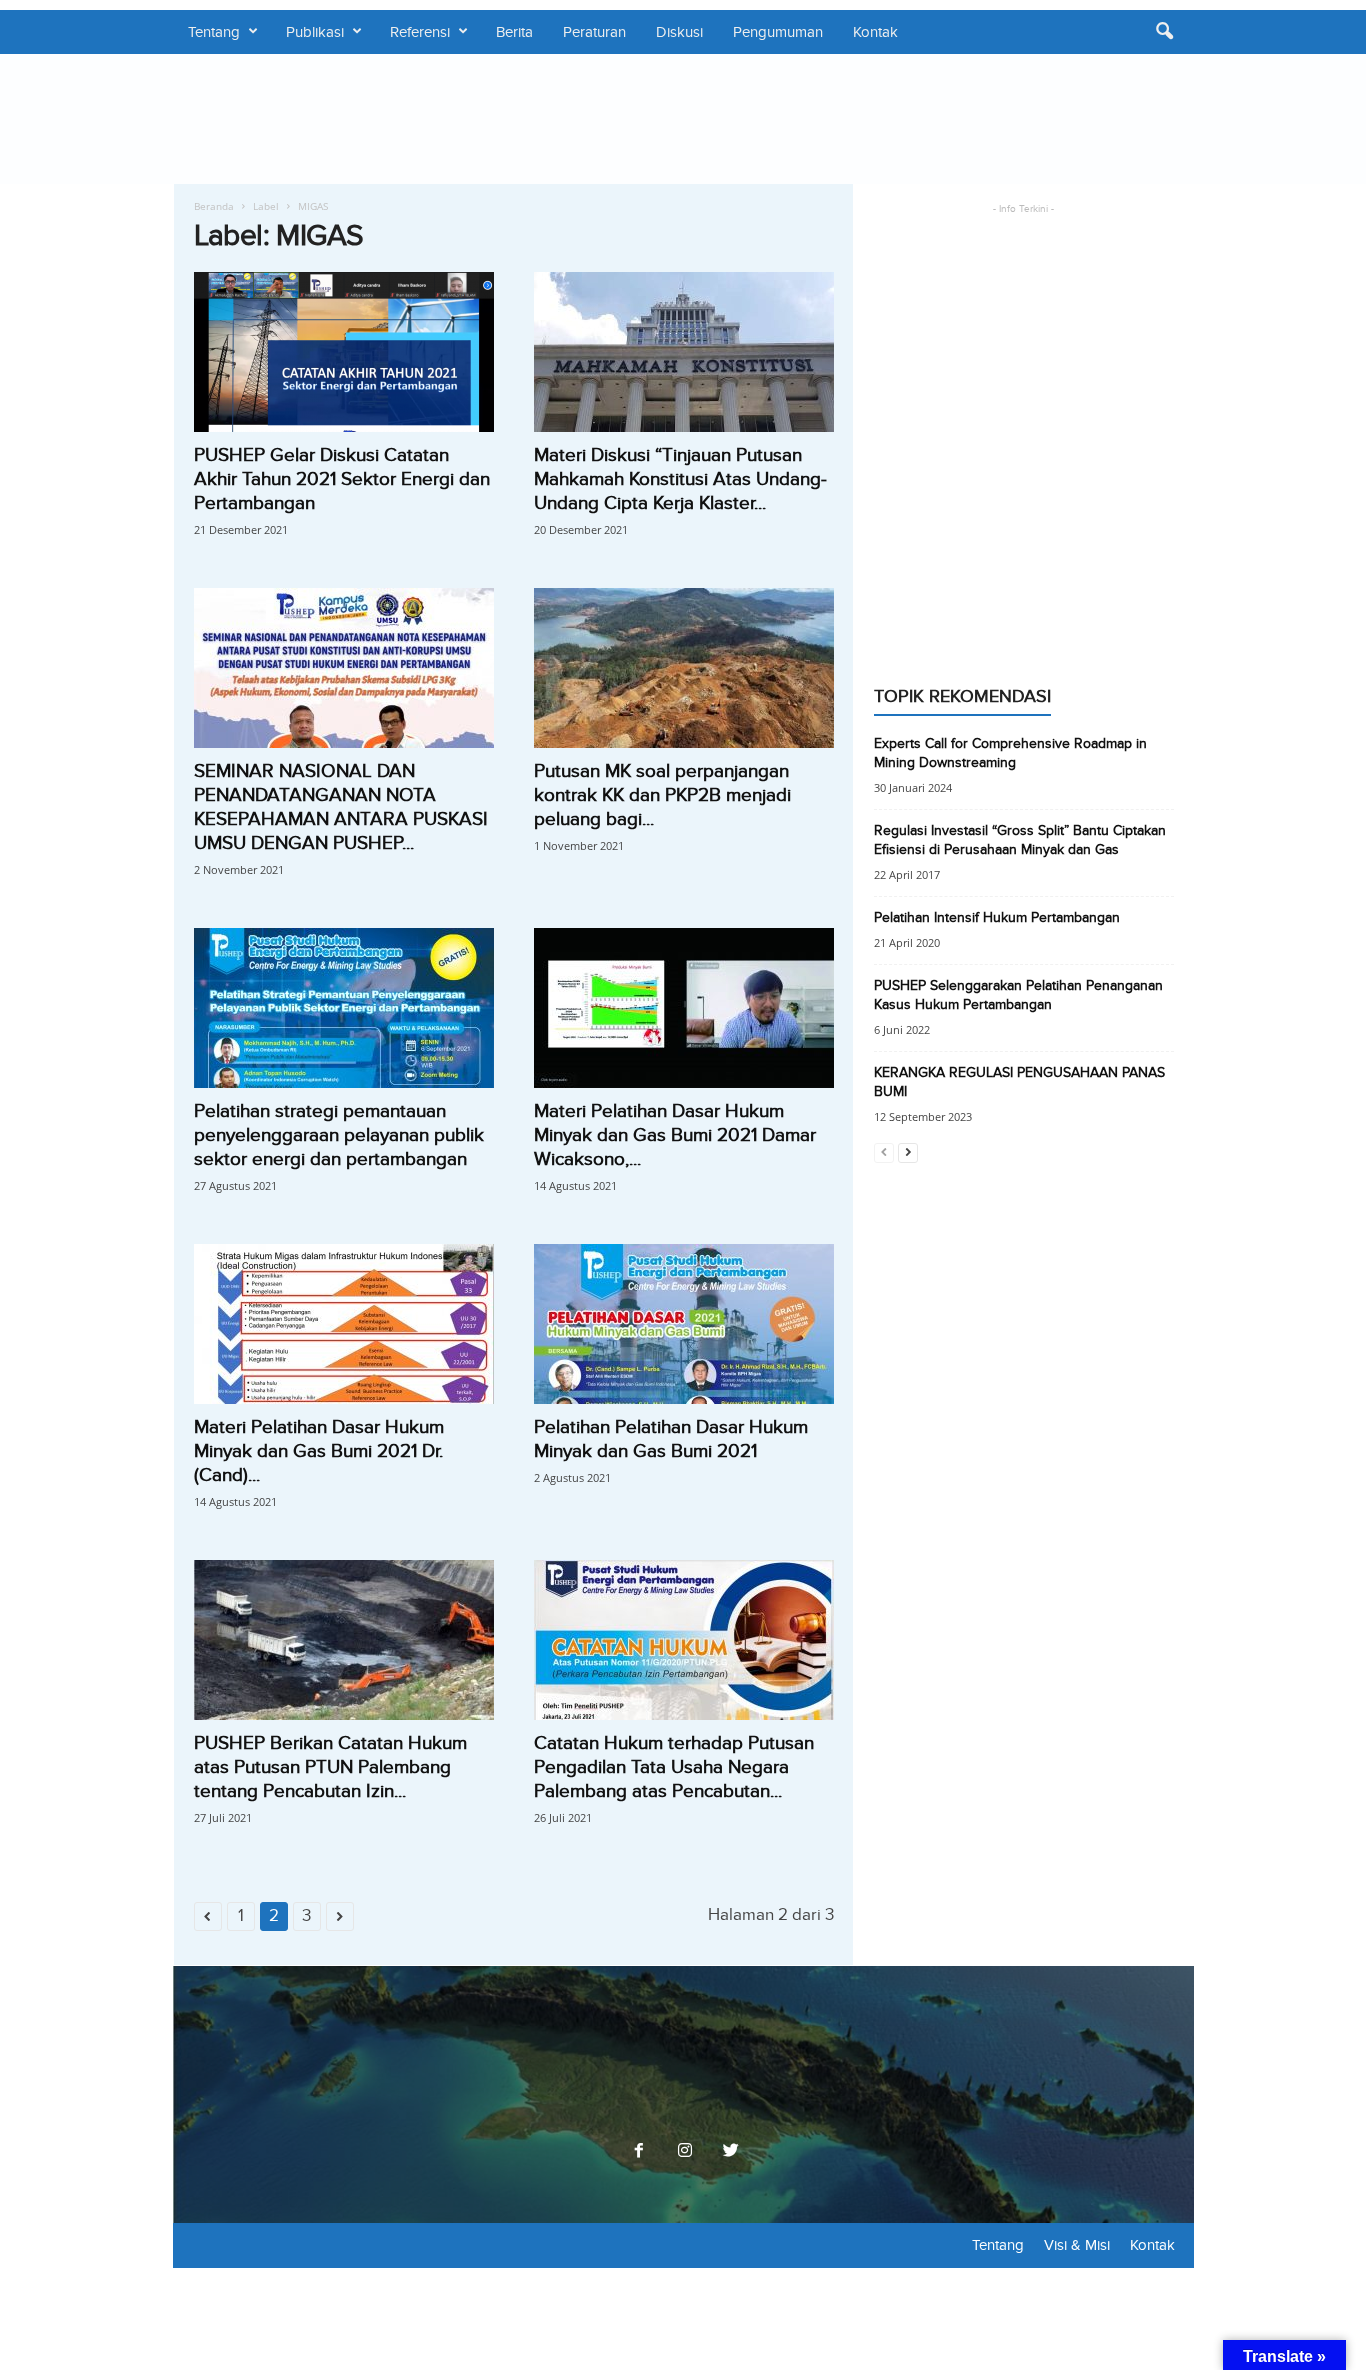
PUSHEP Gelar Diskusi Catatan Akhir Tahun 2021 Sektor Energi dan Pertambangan (342, 479)
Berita (514, 32)
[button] (1164, 32)
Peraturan (594, 32)
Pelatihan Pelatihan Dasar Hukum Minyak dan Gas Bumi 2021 (671, 1439)
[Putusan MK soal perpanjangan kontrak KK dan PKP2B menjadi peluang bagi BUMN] (684, 668)
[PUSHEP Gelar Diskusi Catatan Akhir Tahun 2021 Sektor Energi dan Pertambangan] (344, 352)
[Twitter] (729, 2152)
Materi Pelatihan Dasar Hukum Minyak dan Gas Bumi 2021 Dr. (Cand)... (319, 1451)
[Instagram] (685, 2152)
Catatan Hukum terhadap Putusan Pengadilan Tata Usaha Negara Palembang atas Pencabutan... (674, 1767)
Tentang (214, 32)
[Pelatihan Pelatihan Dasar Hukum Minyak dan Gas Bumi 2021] (684, 1324)
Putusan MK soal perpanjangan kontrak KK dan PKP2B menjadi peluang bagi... (662, 795)
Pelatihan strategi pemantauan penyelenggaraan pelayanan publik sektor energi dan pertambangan (339, 1135)
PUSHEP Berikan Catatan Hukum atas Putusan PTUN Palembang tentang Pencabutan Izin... (330, 1767)
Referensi (420, 32)
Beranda (214, 206)
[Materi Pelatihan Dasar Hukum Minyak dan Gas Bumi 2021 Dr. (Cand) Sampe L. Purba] (344, 1324)
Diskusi (679, 32)
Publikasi (315, 32)
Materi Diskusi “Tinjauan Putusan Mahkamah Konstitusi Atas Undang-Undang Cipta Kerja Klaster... (680, 479)
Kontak (875, 32)
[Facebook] (639, 2152)
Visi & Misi (1077, 2245)
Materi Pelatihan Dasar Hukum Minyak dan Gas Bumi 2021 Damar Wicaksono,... (675, 1135)
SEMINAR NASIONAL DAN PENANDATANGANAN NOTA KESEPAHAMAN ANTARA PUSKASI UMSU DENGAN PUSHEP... (341, 807)
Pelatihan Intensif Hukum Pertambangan (997, 917)
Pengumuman (778, 32)
